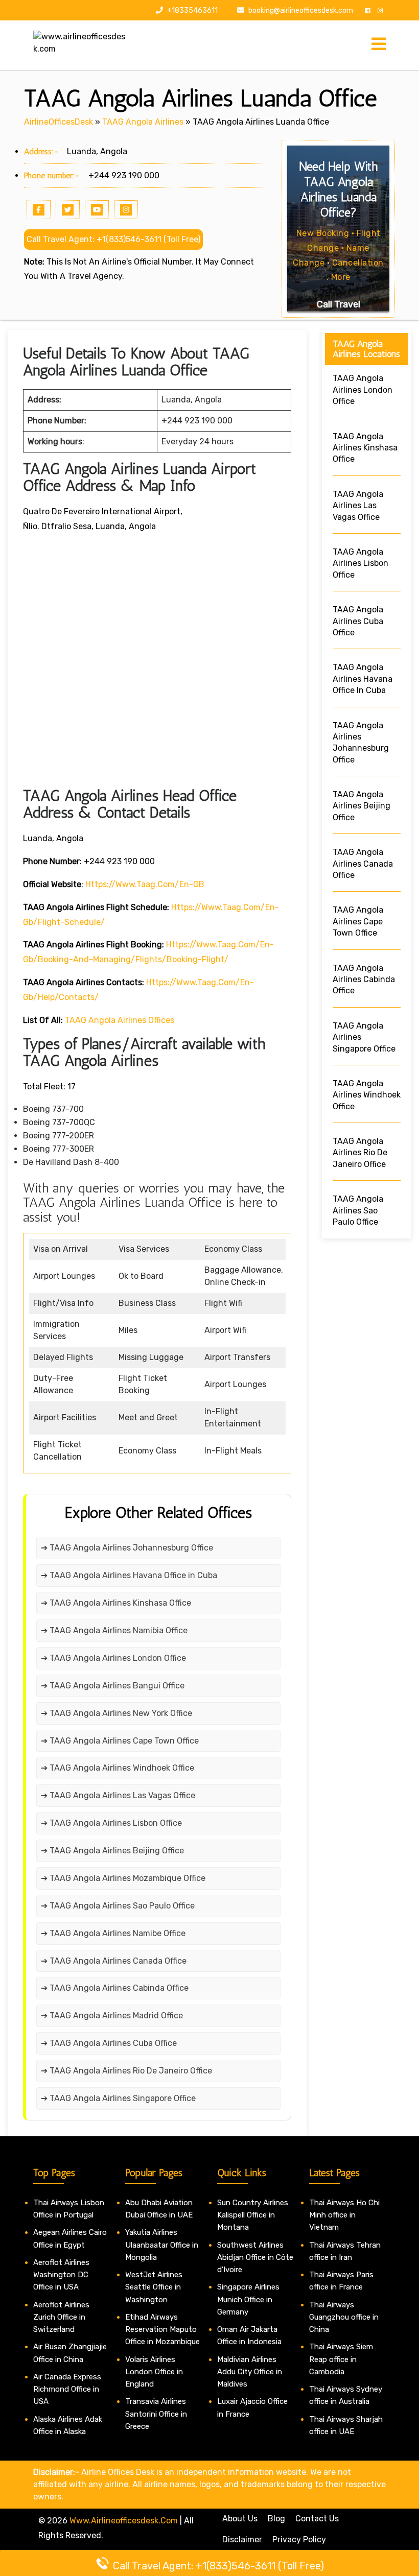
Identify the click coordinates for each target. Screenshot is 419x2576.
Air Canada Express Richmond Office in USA (67, 2389)
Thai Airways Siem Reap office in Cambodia (341, 2359)
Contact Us (317, 2519)
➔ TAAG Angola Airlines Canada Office (114, 1961)
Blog (276, 2519)
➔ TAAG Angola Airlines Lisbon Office (111, 1823)
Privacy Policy (299, 2539)
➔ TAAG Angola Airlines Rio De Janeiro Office (126, 2071)
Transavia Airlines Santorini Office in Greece (156, 2414)
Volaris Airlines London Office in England (154, 2372)
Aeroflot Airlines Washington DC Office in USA (61, 2275)
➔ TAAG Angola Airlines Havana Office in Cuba (129, 1575)
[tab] (379, 45)
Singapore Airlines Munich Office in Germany (248, 2299)
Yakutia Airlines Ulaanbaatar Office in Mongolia (162, 2245)
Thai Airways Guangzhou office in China (344, 2317)
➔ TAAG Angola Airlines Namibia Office (114, 1630)
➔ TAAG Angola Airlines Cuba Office (109, 2043)
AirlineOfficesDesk (59, 122)
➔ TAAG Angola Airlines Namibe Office (113, 1933)
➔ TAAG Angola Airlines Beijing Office (112, 1851)
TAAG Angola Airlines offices (120, 1020)
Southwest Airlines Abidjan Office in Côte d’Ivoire (255, 2258)
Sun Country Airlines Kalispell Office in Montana (253, 2215)
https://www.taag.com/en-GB (145, 884)
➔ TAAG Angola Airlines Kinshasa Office (116, 1603)
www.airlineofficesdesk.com (124, 2521)
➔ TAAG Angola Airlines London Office (113, 1658)
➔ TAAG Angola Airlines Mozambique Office (123, 1878)
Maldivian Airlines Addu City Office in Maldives (250, 2372)
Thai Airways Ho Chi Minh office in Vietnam (344, 2215)
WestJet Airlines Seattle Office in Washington (154, 2287)
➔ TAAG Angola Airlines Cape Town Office (120, 1741)
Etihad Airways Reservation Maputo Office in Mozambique (162, 2330)
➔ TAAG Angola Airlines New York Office (117, 1713)
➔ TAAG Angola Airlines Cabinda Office (115, 1988)
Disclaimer (242, 2539)
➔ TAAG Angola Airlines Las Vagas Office (118, 1795)
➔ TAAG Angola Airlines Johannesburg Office (127, 1548)
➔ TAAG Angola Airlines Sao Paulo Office (118, 1906)
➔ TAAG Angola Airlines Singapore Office (118, 2098)
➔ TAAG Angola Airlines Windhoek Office (118, 1768)
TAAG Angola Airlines (143, 122)
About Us (240, 2519)
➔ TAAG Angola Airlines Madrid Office (112, 2016)
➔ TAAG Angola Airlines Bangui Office (113, 1686)
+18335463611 (192, 10)
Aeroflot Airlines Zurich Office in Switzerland (61, 2317)
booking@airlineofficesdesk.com (301, 10)
